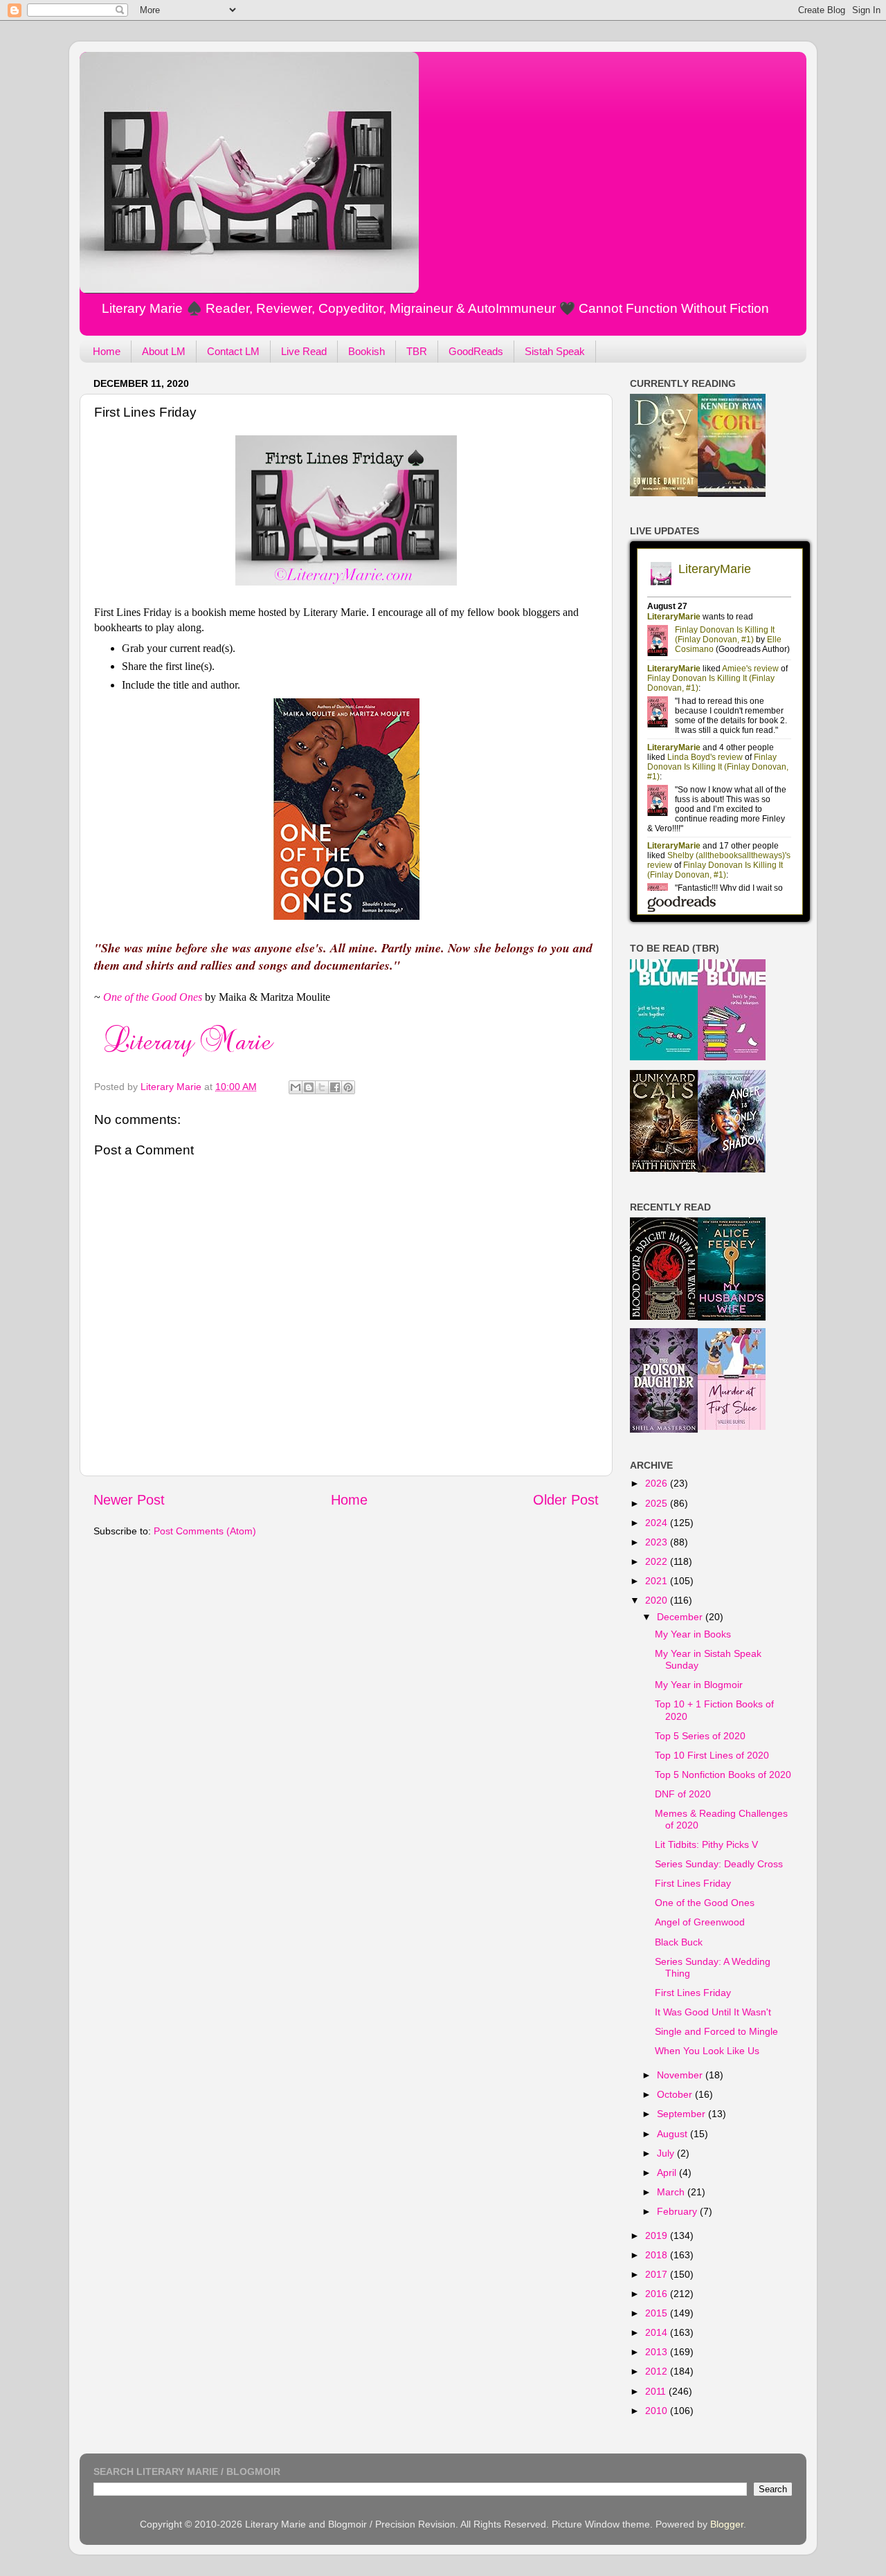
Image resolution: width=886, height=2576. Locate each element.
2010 (658, 2411)
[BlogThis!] (309, 1087)
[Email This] (296, 1087)
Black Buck (679, 1942)
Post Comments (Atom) (205, 1531)
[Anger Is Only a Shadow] (732, 1169)
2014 (658, 2332)
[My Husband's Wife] (732, 1317)
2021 (658, 1581)
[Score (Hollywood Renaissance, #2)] (732, 493)
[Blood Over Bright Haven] (664, 1316)
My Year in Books (693, 1634)
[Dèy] (664, 493)
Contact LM (233, 351)
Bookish (367, 351)
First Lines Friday (693, 1883)
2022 (658, 1561)
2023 (658, 1542)
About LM (164, 351)
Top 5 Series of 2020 (700, 1736)
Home (107, 351)
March (672, 2192)
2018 (658, 2255)
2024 (658, 1523)
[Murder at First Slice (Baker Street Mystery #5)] (732, 1426)
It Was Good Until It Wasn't (713, 2012)
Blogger (727, 2524)
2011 (657, 2391)
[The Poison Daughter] (664, 1429)
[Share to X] (322, 1087)
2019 (658, 2235)
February (678, 2211)
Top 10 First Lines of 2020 (712, 1755)
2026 (658, 1483)
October (676, 2094)
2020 (658, 1600)
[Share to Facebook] (335, 1087)
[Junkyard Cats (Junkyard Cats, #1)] (664, 1168)
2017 (658, 2274)
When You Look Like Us (707, 2051)
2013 (658, 2352)
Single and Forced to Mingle (716, 2031)
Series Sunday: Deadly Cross (719, 1864)
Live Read (304, 351)
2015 (658, 2313)
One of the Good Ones (705, 1903)
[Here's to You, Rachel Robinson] (732, 1057)
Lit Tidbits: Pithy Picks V (706, 1844)
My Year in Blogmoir (699, 1685)
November (681, 2075)
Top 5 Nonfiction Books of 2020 (723, 1775)
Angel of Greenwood (700, 1922)
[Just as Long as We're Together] (664, 1057)
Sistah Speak (555, 351)
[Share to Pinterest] (348, 1087)
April (668, 2173)
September (682, 2114)
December (681, 1617)
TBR (417, 351)
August (673, 2134)
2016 (658, 2294)
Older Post (566, 1500)
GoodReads (476, 351)
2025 (658, 1503)
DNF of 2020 (683, 1794)
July (667, 2153)
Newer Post (129, 1500)
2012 (658, 2371)
